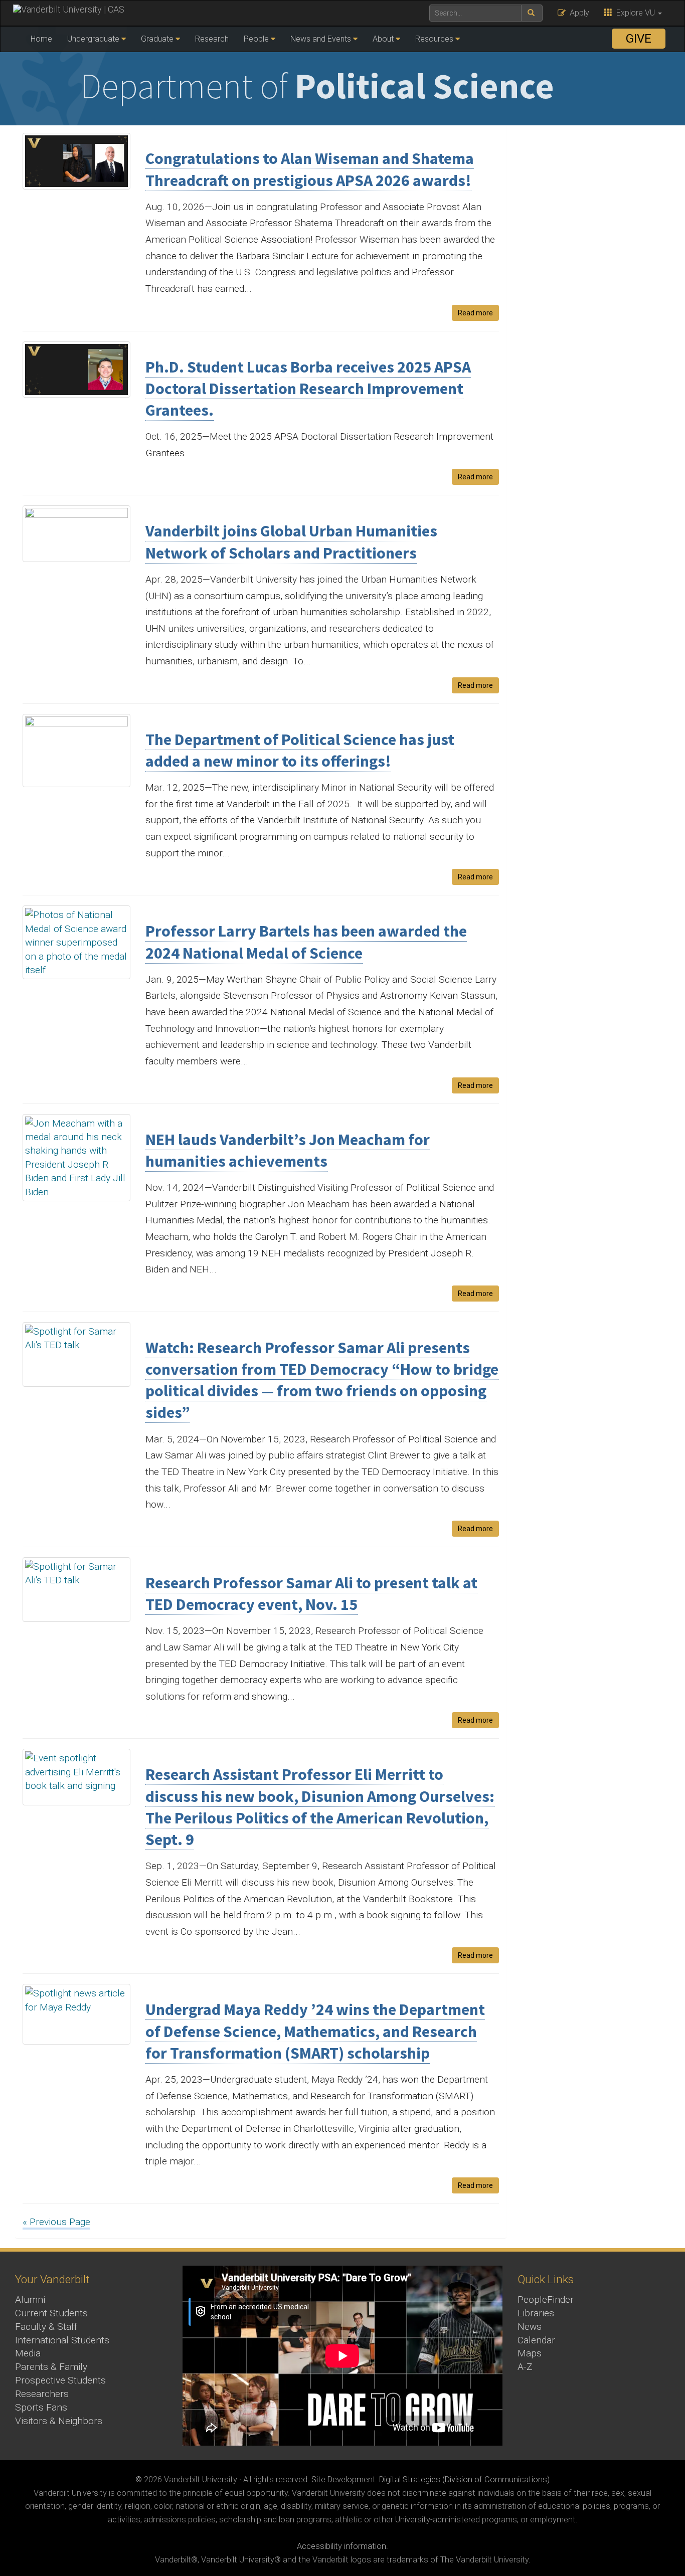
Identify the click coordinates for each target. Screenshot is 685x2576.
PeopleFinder (546, 2299)
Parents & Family (51, 2367)
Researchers (42, 2394)
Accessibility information (341, 2546)
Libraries (536, 2313)
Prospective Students (60, 2380)
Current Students (51, 2313)
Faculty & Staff (46, 2327)
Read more (475, 313)
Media (28, 2353)
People (256, 39)
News (530, 2327)
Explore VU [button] (635, 13)
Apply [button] (577, 13)
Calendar (536, 2340)
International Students (62, 2340)
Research (212, 39)
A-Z (525, 2367)
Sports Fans (41, 2407)
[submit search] (532, 13)
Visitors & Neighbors (59, 2421)
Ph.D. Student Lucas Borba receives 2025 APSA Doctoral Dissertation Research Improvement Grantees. (308, 389)
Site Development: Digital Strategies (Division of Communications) (431, 2479)
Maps (530, 2353)
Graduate (157, 39)
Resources (434, 39)
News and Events (321, 39)
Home (41, 39)
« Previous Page (56, 2222)
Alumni (30, 2299)
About (383, 39)
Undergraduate (93, 39)
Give (639, 39)
